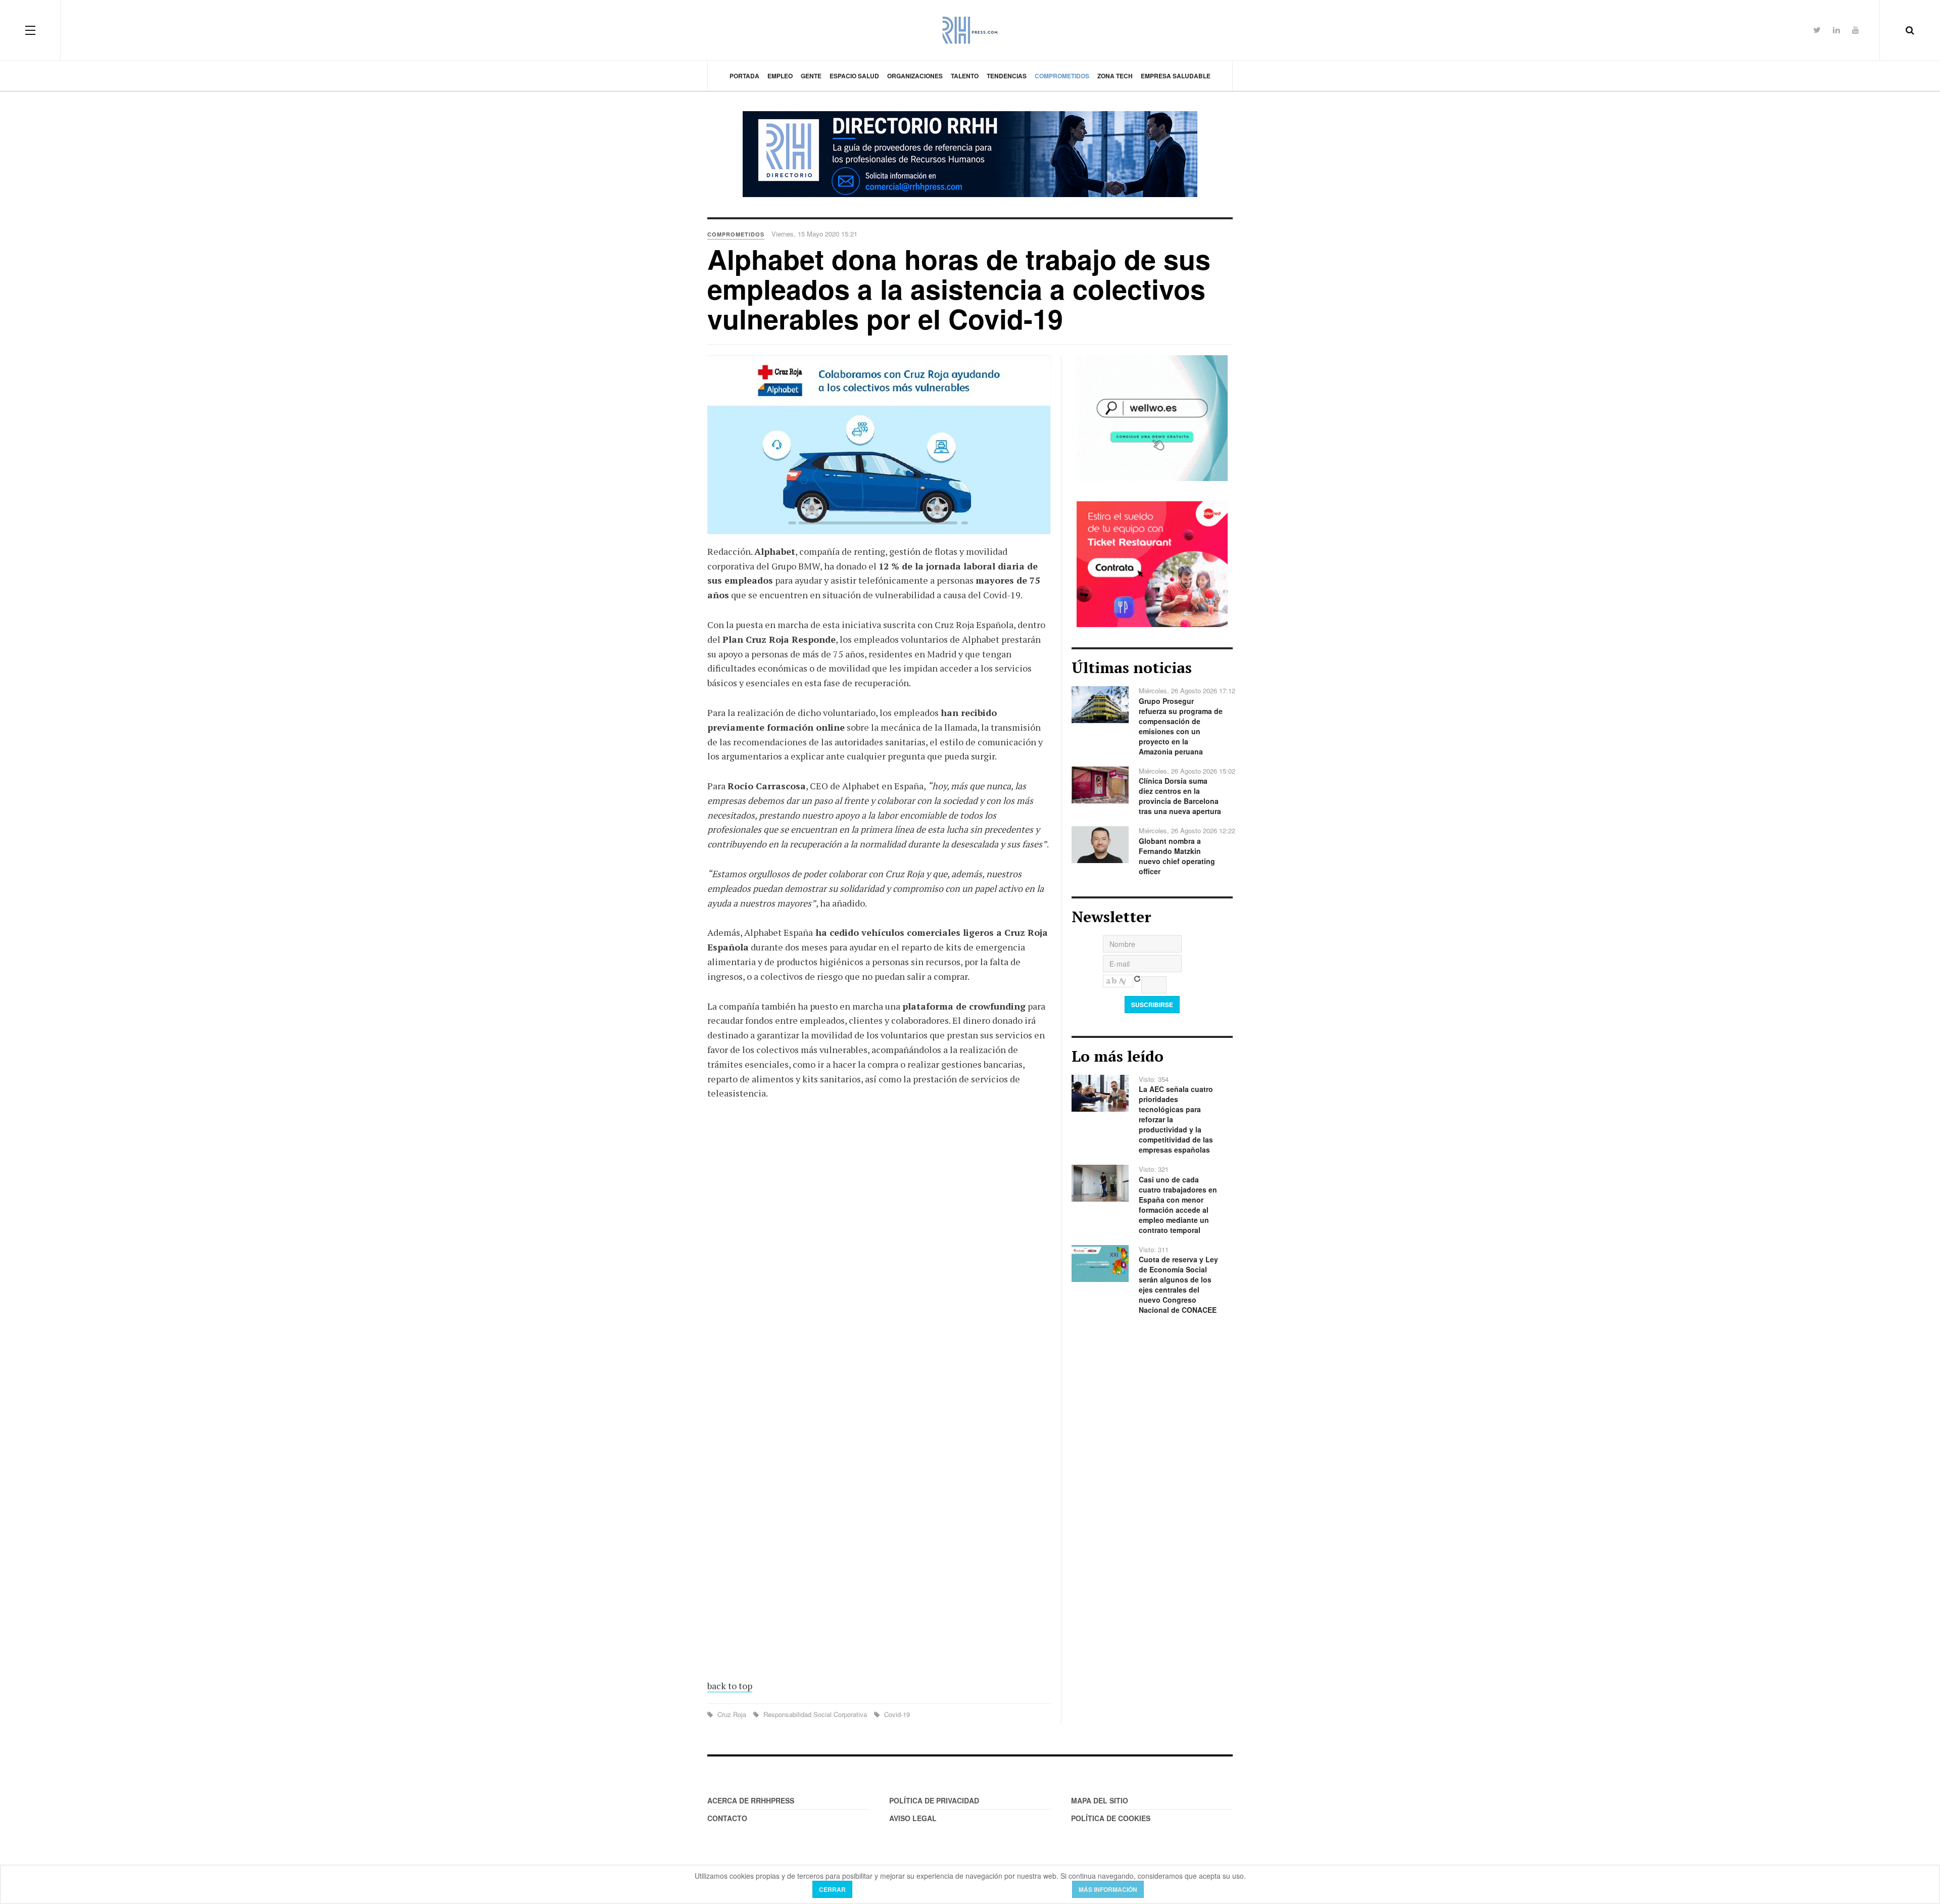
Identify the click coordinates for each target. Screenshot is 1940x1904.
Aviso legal (913, 1818)
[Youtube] (1856, 30)
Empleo (780, 76)
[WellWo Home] (1152, 417)
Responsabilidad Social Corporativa (815, 1714)
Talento (965, 76)
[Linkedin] (1836, 30)
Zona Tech (1115, 76)
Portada (744, 76)
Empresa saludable (1176, 76)
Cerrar (832, 1889)
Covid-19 (896, 1714)
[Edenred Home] (1152, 563)
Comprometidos (1062, 76)
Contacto (727, 1818)
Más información (1108, 1889)
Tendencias (1007, 76)
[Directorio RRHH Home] (970, 154)
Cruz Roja (732, 1714)
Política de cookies (1111, 1818)
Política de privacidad (934, 1800)
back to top (730, 1686)
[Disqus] (879, 1257)
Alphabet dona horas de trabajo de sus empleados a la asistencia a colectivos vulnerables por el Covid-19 (959, 289)
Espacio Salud (854, 76)
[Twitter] (1817, 30)
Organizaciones (915, 76)
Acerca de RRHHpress (751, 1800)
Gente (811, 76)
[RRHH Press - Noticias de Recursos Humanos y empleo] (970, 30)
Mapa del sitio (1100, 1800)
